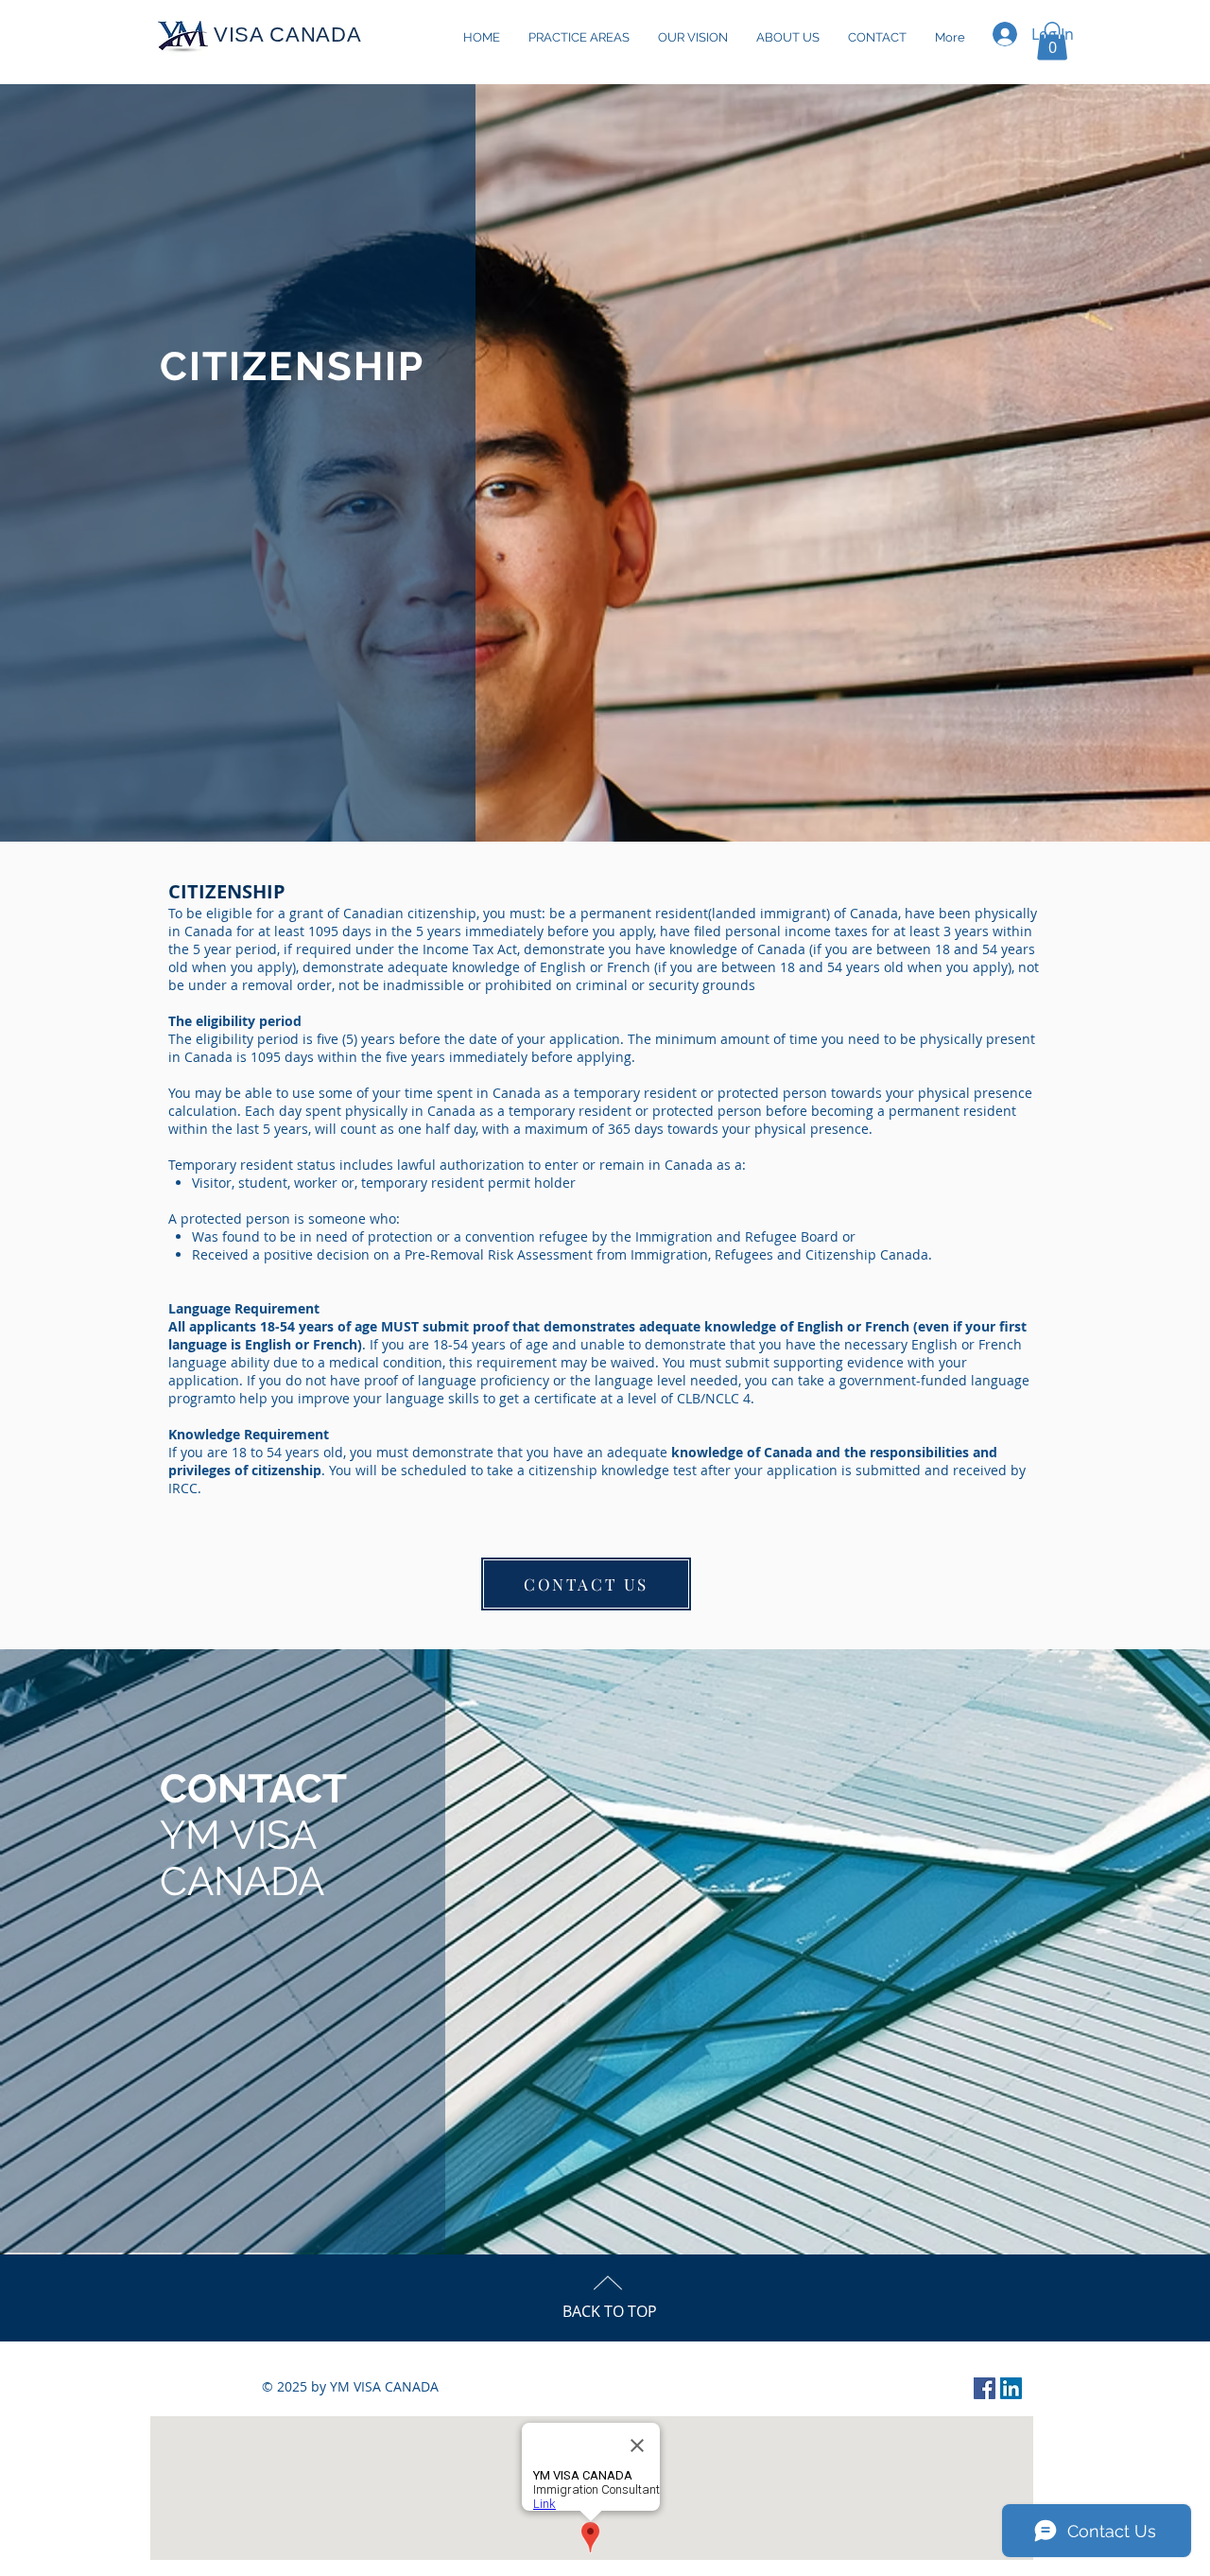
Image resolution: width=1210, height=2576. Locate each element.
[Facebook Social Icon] (985, 2388)
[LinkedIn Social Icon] (1011, 2388)
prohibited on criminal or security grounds (620, 985)
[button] (1052, 41)
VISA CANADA (287, 35)
